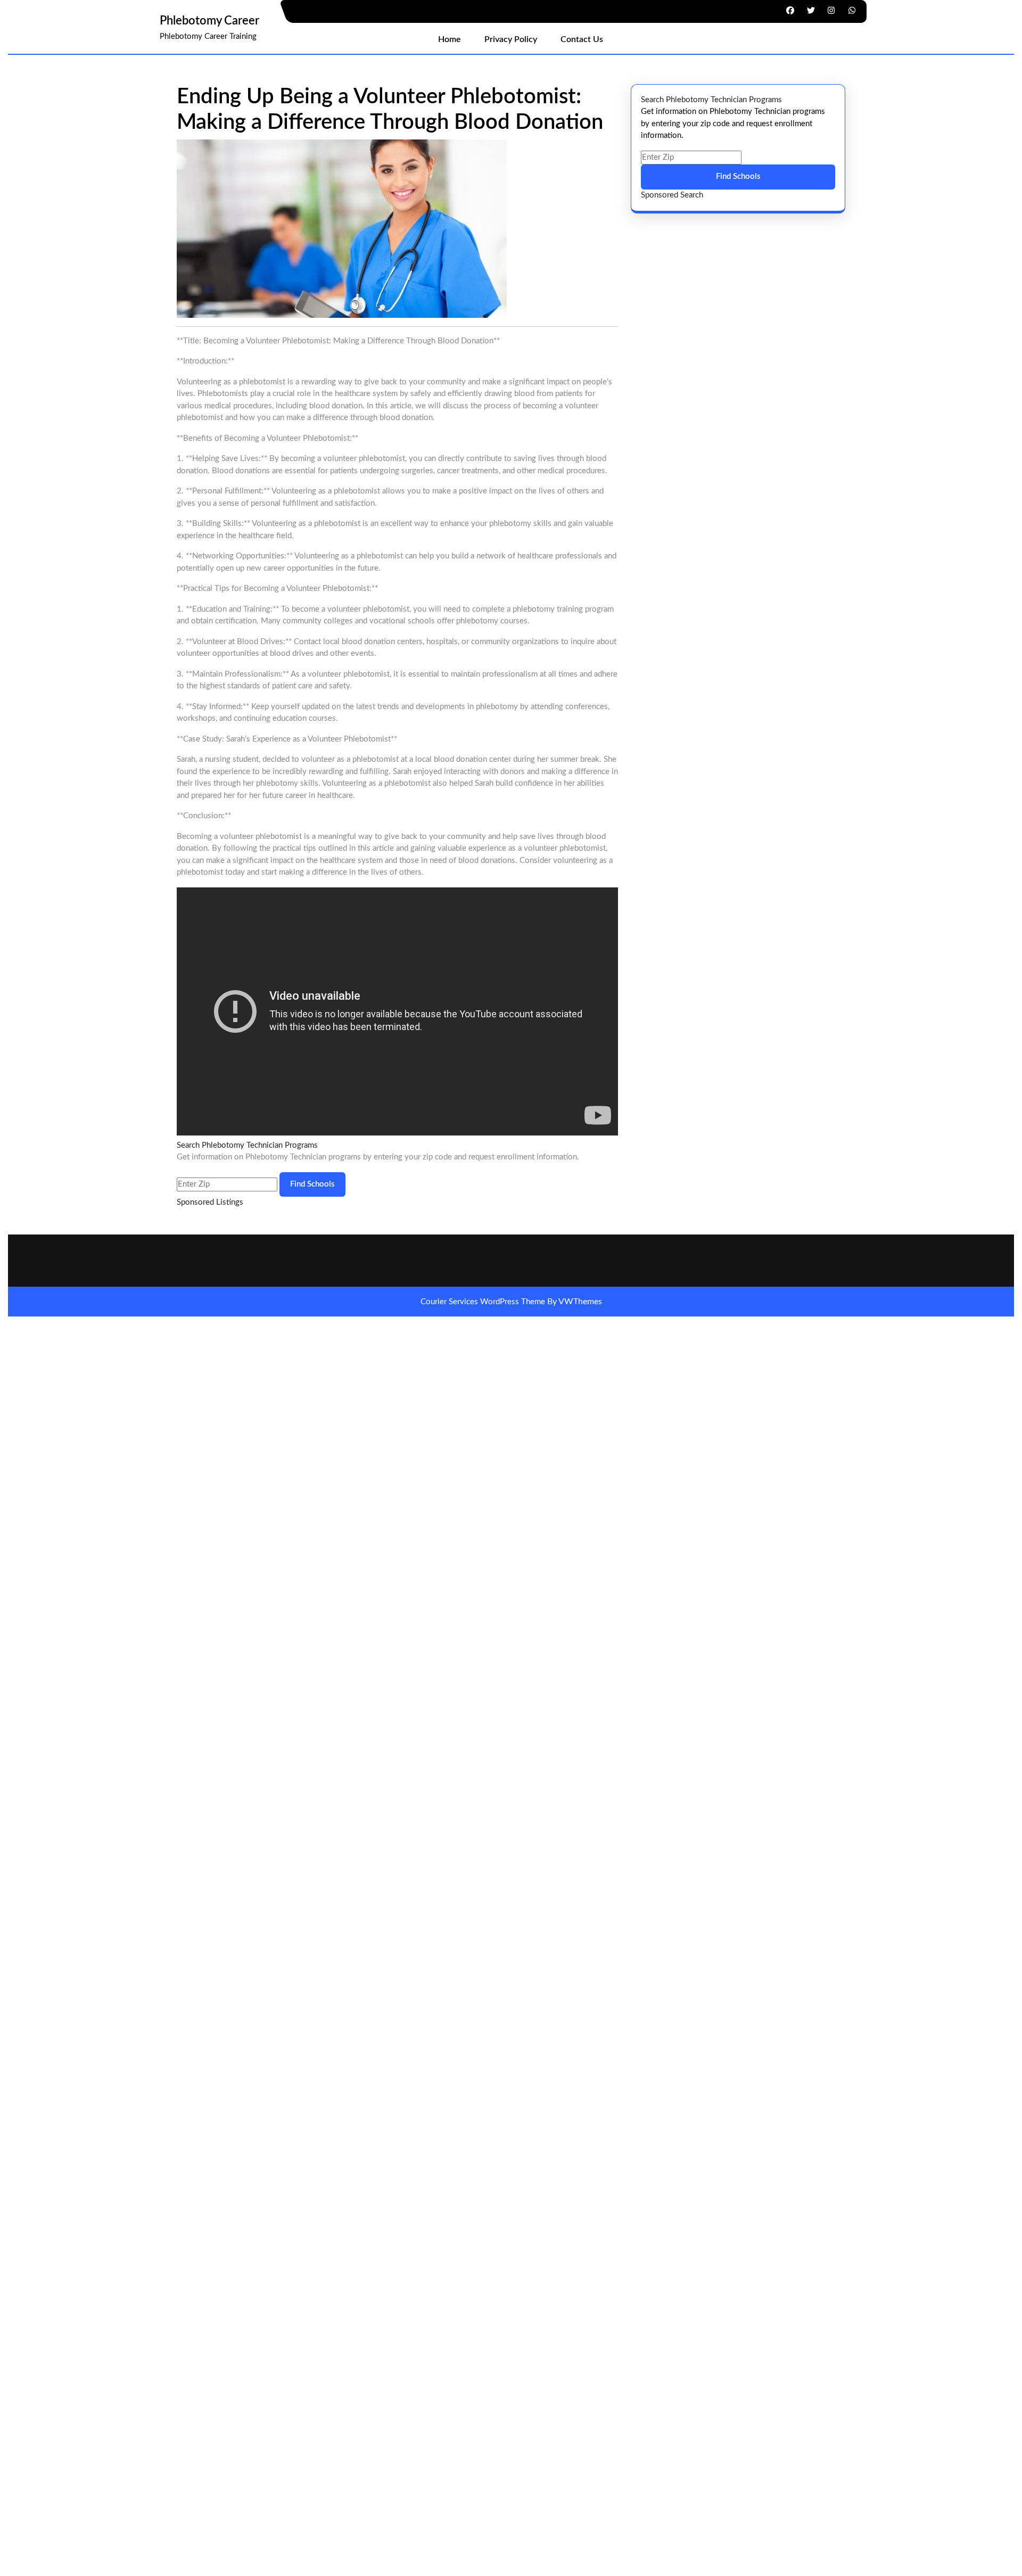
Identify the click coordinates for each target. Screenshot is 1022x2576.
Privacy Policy (511, 39)
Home (450, 39)
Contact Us (582, 39)
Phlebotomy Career (209, 21)
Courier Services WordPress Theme (484, 1302)
